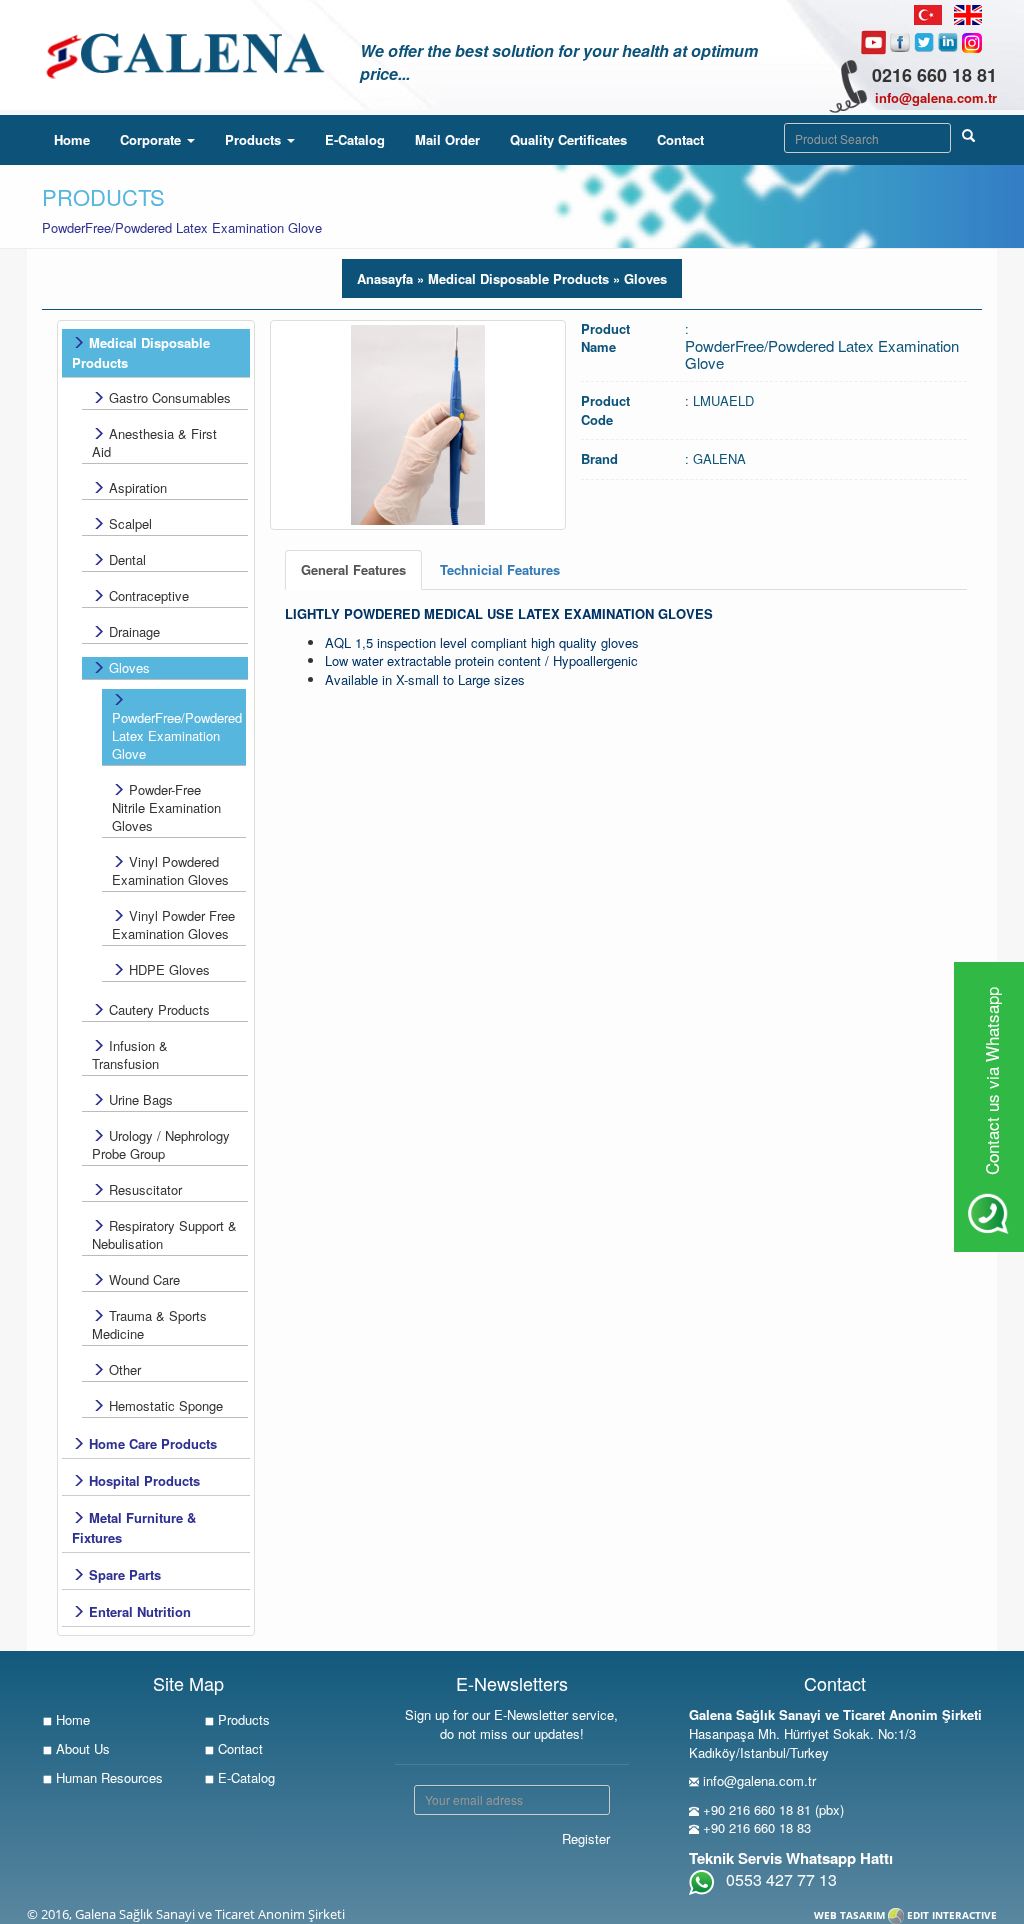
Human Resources (107, 1777)
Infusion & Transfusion (130, 1054)
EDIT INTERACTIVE (952, 1915)
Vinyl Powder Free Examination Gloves (173, 924)
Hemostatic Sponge (164, 1405)
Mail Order (447, 139)
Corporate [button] (152, 139)
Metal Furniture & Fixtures (134, 1527)
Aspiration (136, 487)
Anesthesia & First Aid (154, 442)
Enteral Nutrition (138, 1611)
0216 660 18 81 (934, 75)
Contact (680, 139)
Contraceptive (147, 595)
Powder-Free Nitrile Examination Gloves (166, 807)
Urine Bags (139, 1099)
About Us (81, 1748)
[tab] (353, 570)
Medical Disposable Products (141, 352)
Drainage (132, 631)
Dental (125, 559)
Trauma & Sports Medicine (149, 1324)
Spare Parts (123, 1574)
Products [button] (255, 139)
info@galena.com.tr (936, 97)
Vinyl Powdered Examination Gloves (170, 870)
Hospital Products (142, 1480)
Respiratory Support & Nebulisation (164, 1234)
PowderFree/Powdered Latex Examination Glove (177, 735)
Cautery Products (157, 1009)
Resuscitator (143, 1189)
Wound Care (142, 1279)
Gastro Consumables (168, 397)
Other (123, 1369)
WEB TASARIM (849, 1915)
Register (586, 1838)
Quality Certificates (568, 139)
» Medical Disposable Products (511, 278)
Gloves (127, 667)
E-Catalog (355, 139)
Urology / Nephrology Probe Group (161, 1144)
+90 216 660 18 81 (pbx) (773, 1809)
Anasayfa (385, 278)
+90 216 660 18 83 (757, 1827)
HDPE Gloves (167, 969)
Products (242, 1719)
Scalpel (128, 523)
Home (79, 139)
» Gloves (638, 278)
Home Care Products (151, 1443)
